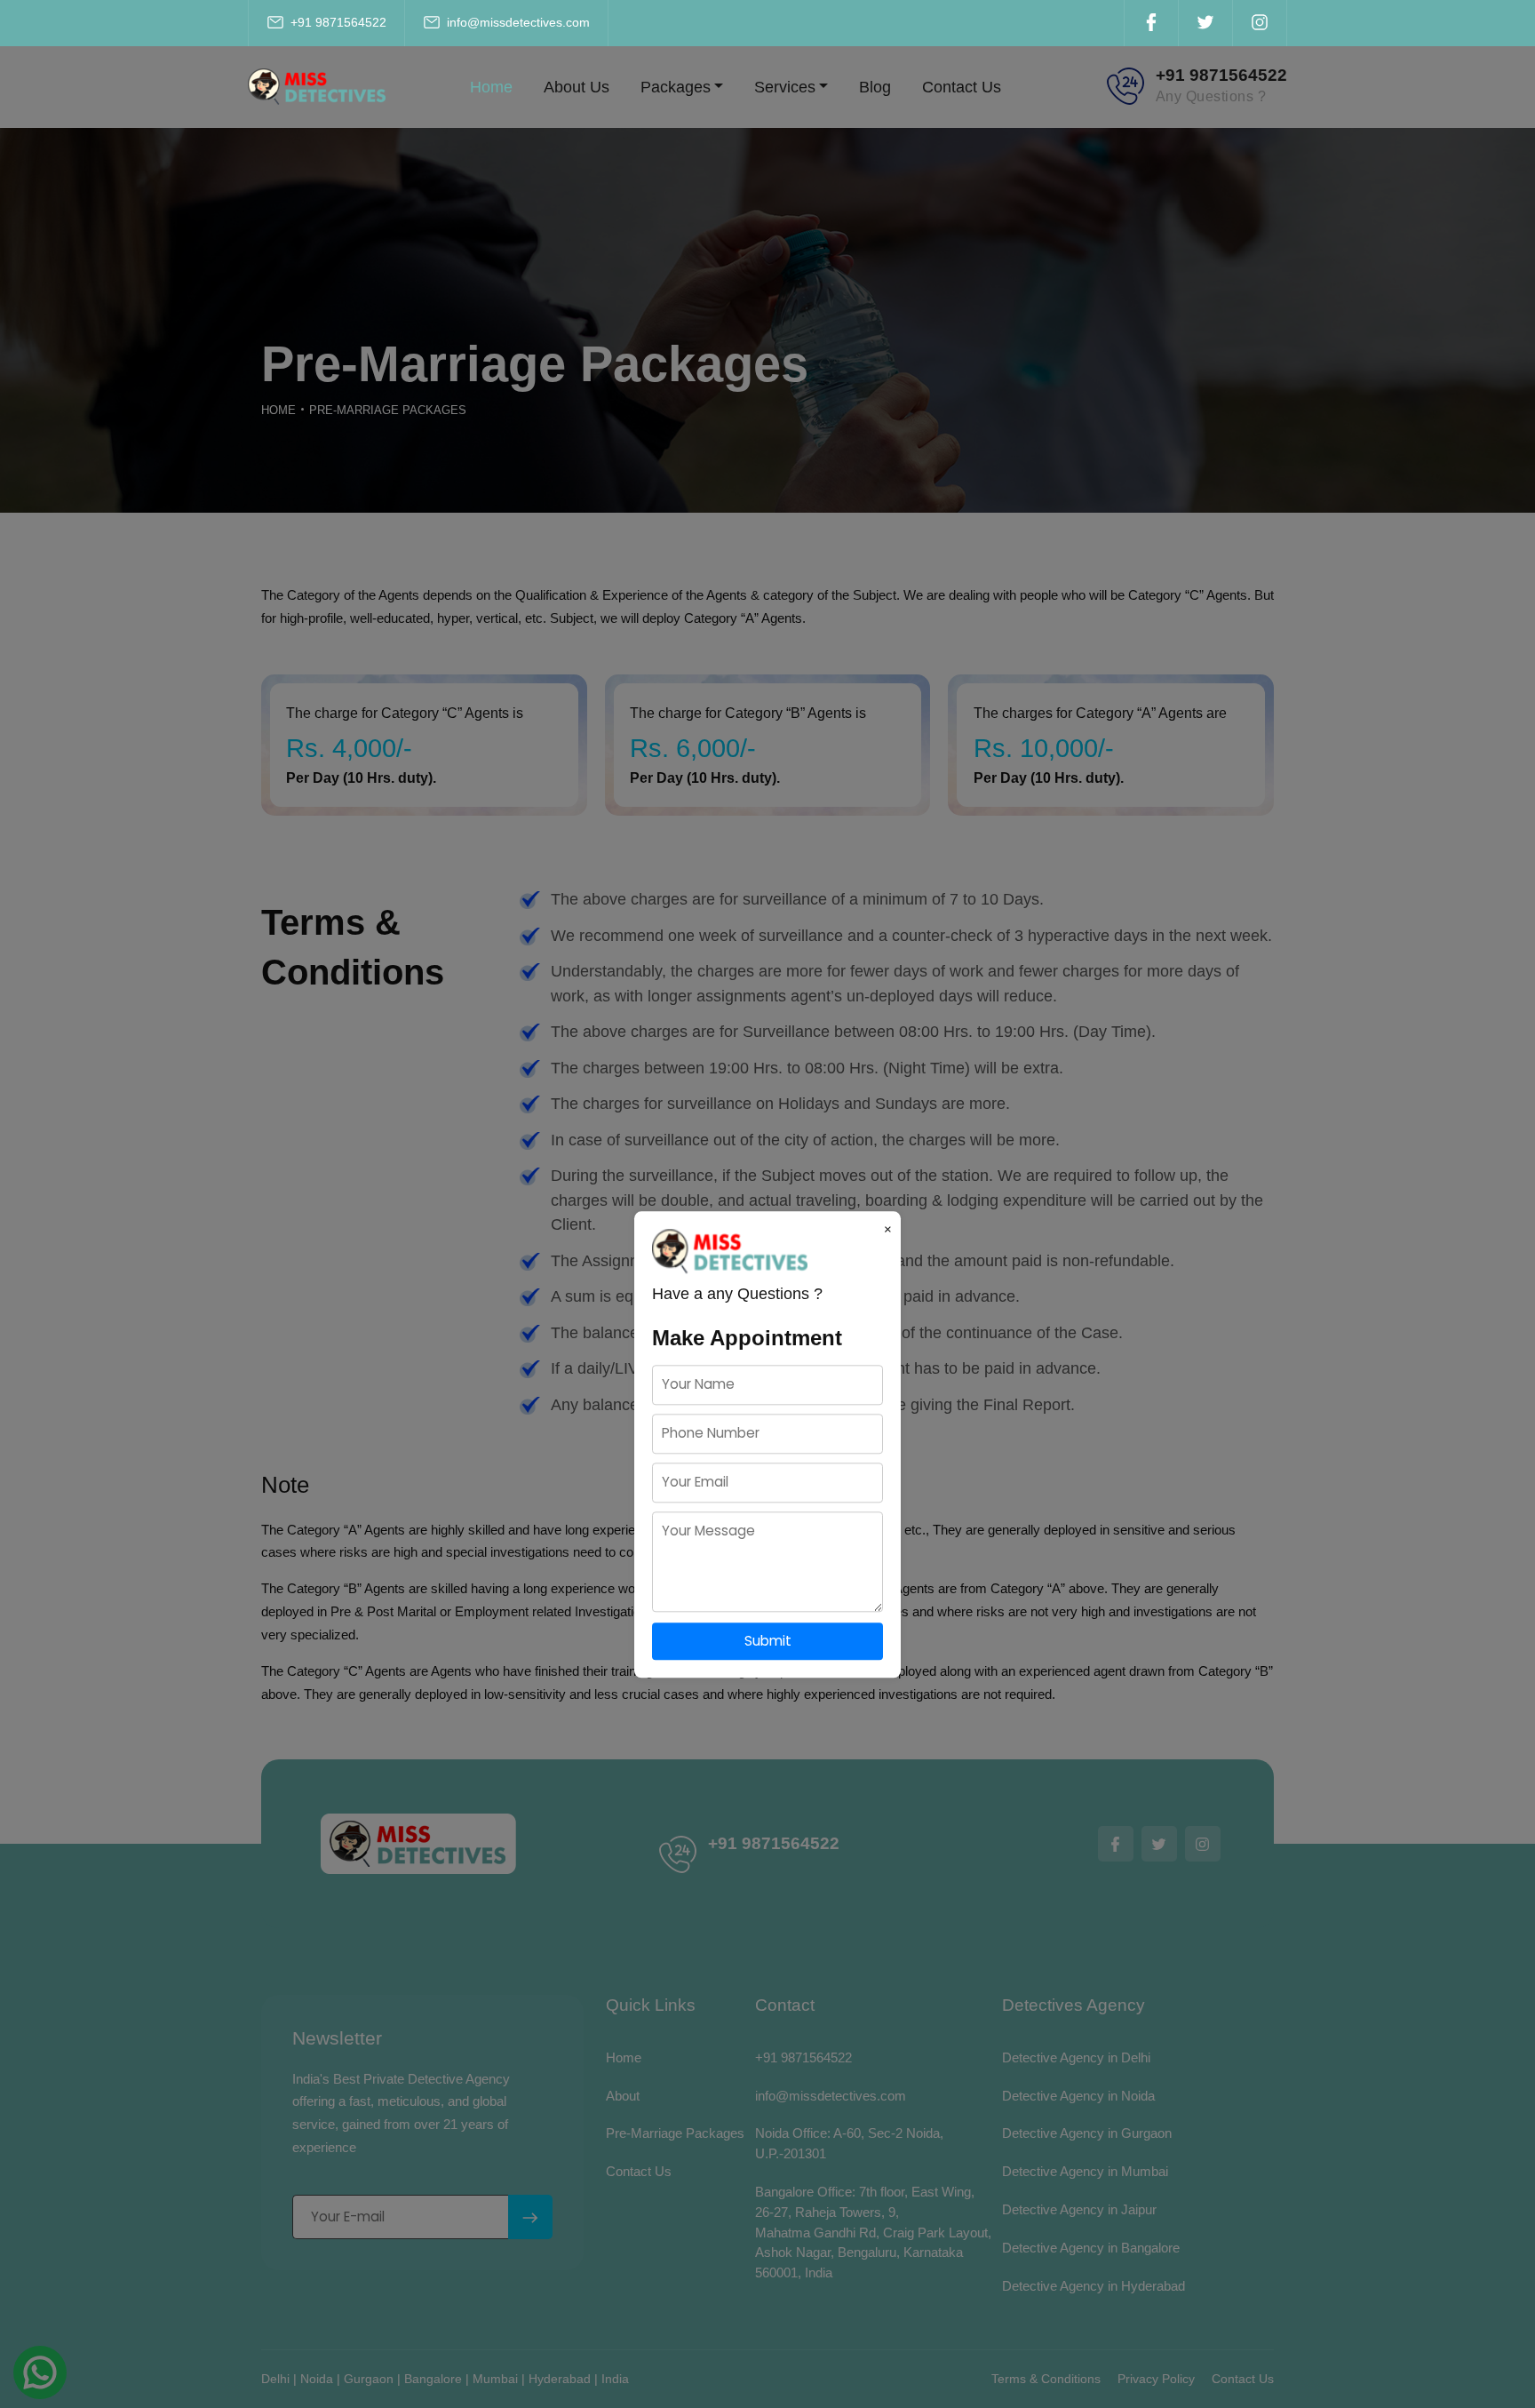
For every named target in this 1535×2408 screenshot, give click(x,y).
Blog (875, 87)
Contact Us (962, 87)
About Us (577, 87)
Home (491, 87)
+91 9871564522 (337, 22)
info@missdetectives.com (517, 22)
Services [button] (785, 87)
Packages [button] (676, 87)
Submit (768, 1641)
